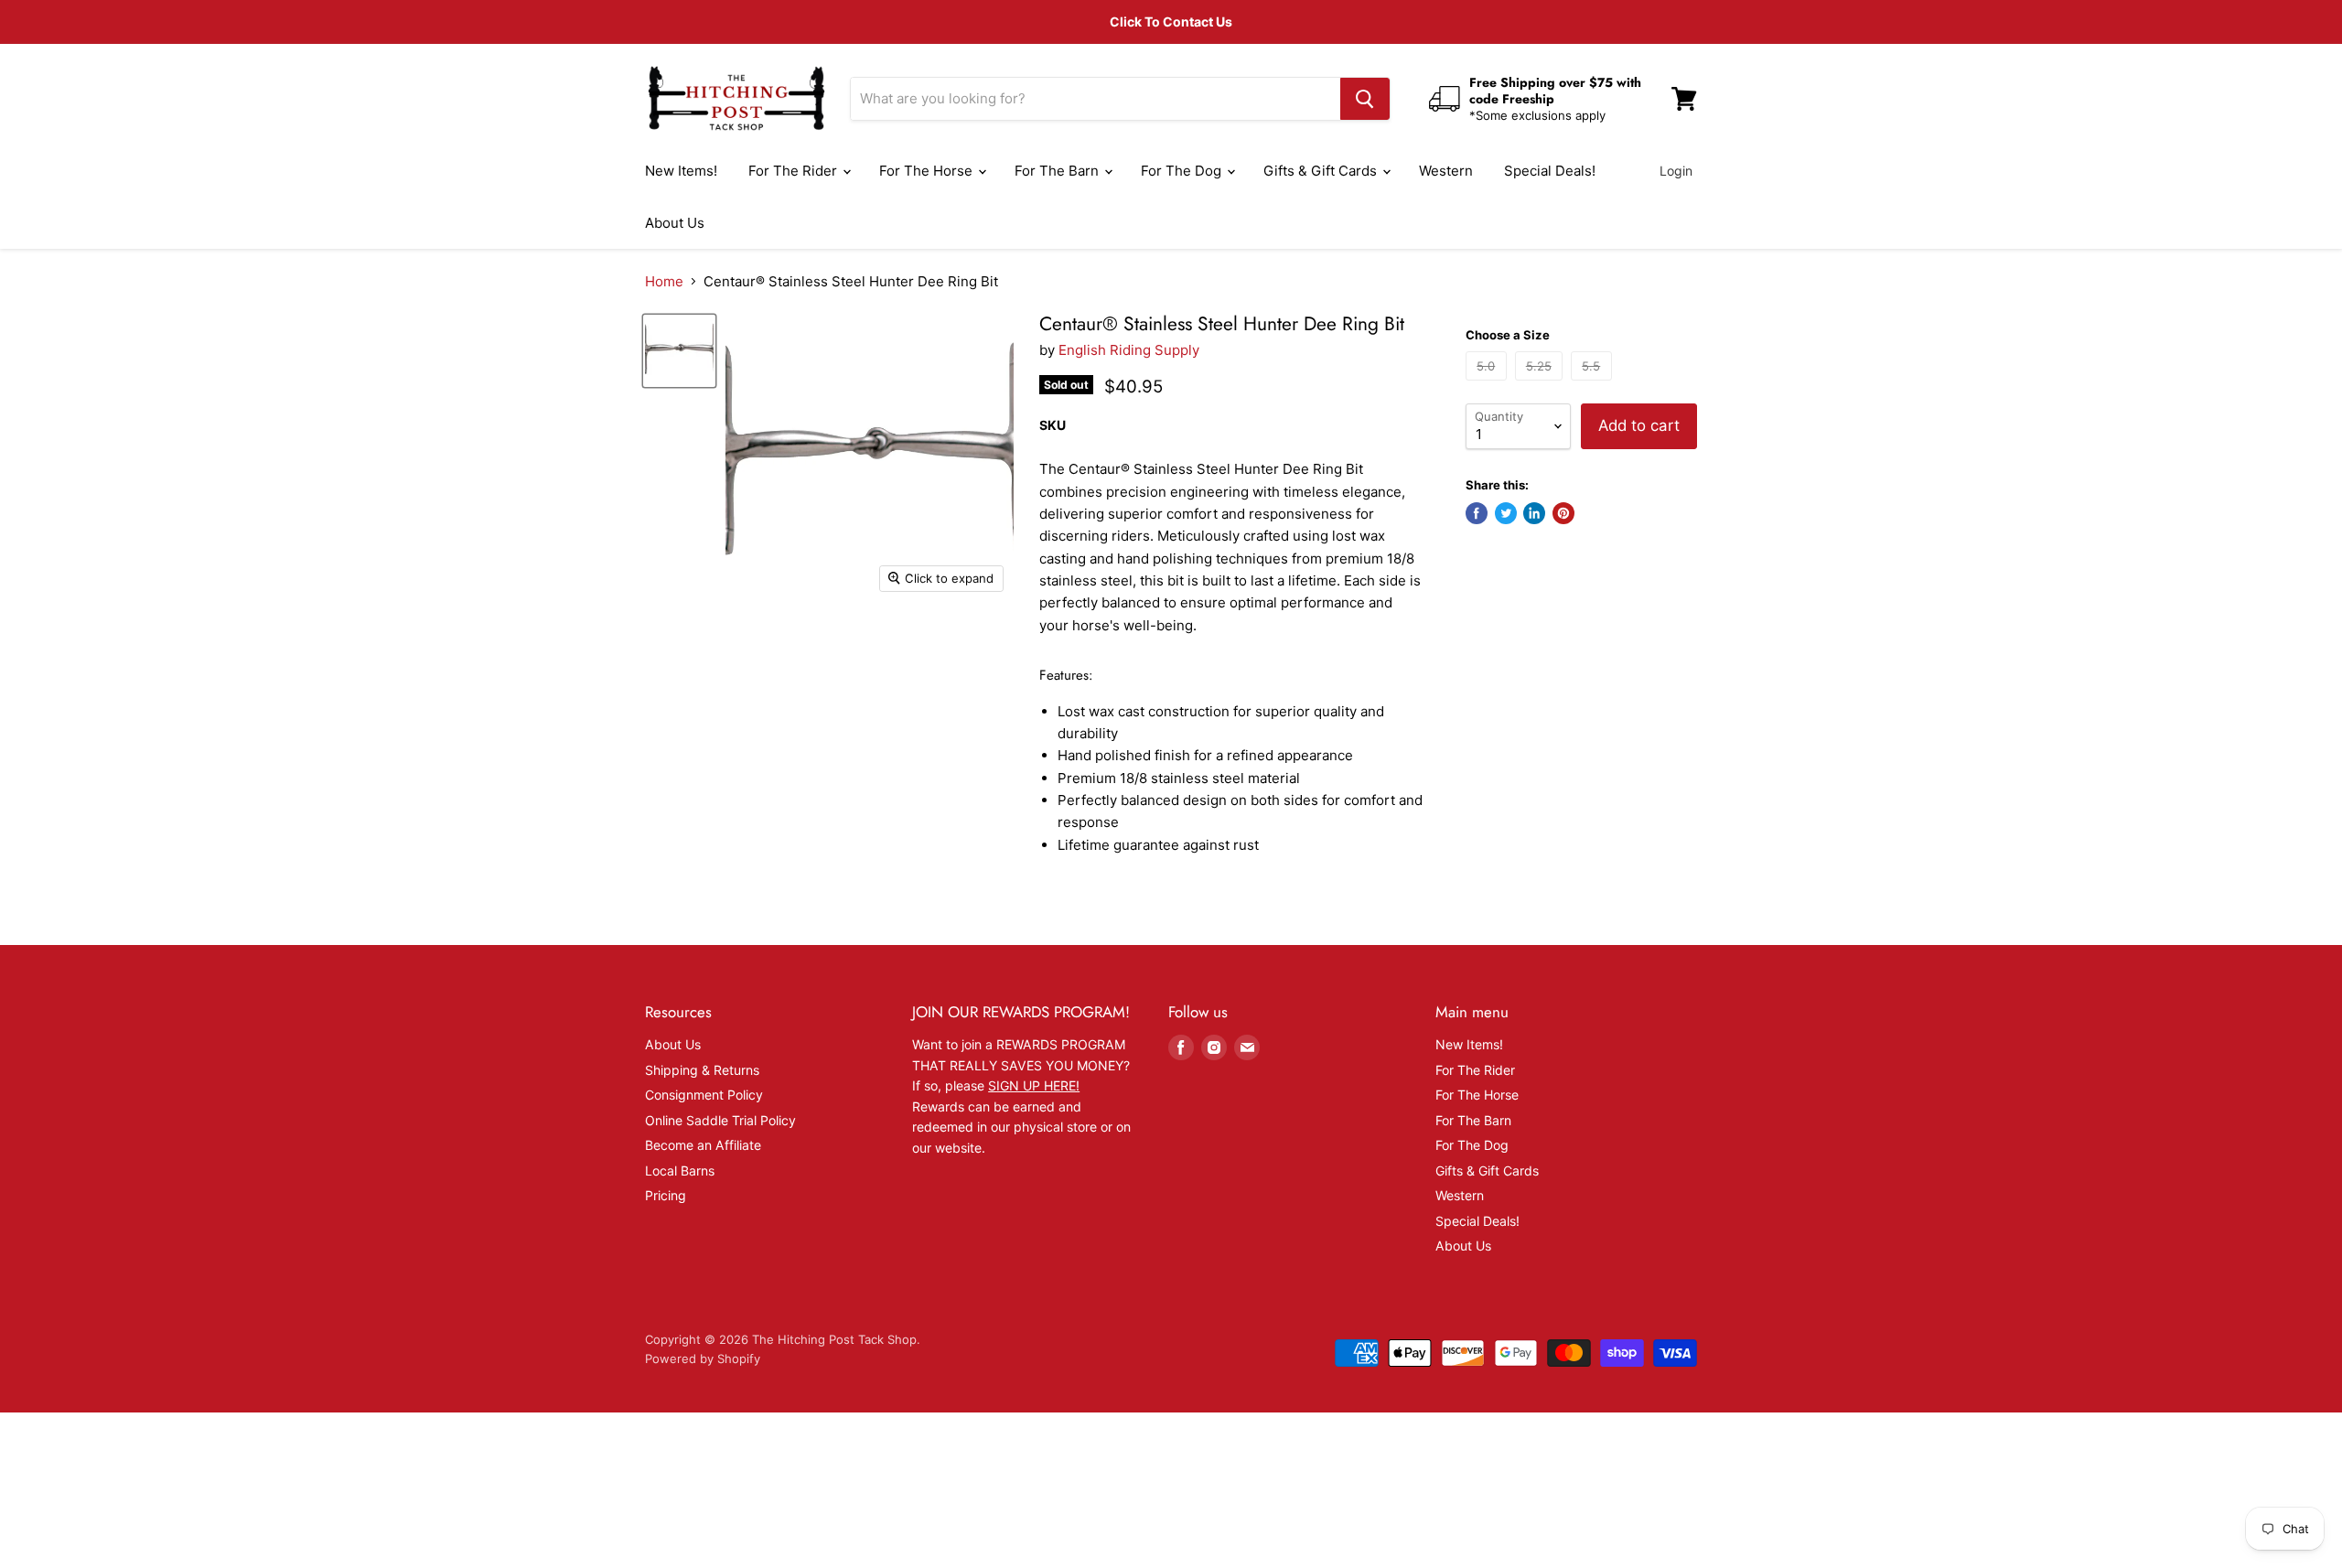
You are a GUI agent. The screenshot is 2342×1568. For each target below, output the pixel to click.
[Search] (1365, 99)
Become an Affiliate (703, 1145)
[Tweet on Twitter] (1506, 513)
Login (1676, 171)
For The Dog (1183, 171)
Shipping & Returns (702, 1070)
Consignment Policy (704, 1095)
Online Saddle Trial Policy (720, 1120)
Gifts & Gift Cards (1322, 171)
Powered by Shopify (703, 1359)
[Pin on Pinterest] (1563, 513)
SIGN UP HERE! (1034, 1085)
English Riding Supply (1129, 350)
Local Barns (680, 1171)
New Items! (681, 171)
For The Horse (928, 171)
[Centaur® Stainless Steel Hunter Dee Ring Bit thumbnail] (679, 351)
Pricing (666, 1195)
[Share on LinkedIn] (1534, 513)
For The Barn (1058, 171)
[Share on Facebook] (1477, 513)
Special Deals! (1550, 171)
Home (664, 281)
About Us (675, 223)
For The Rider (795, 171)
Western (1446, 171)
